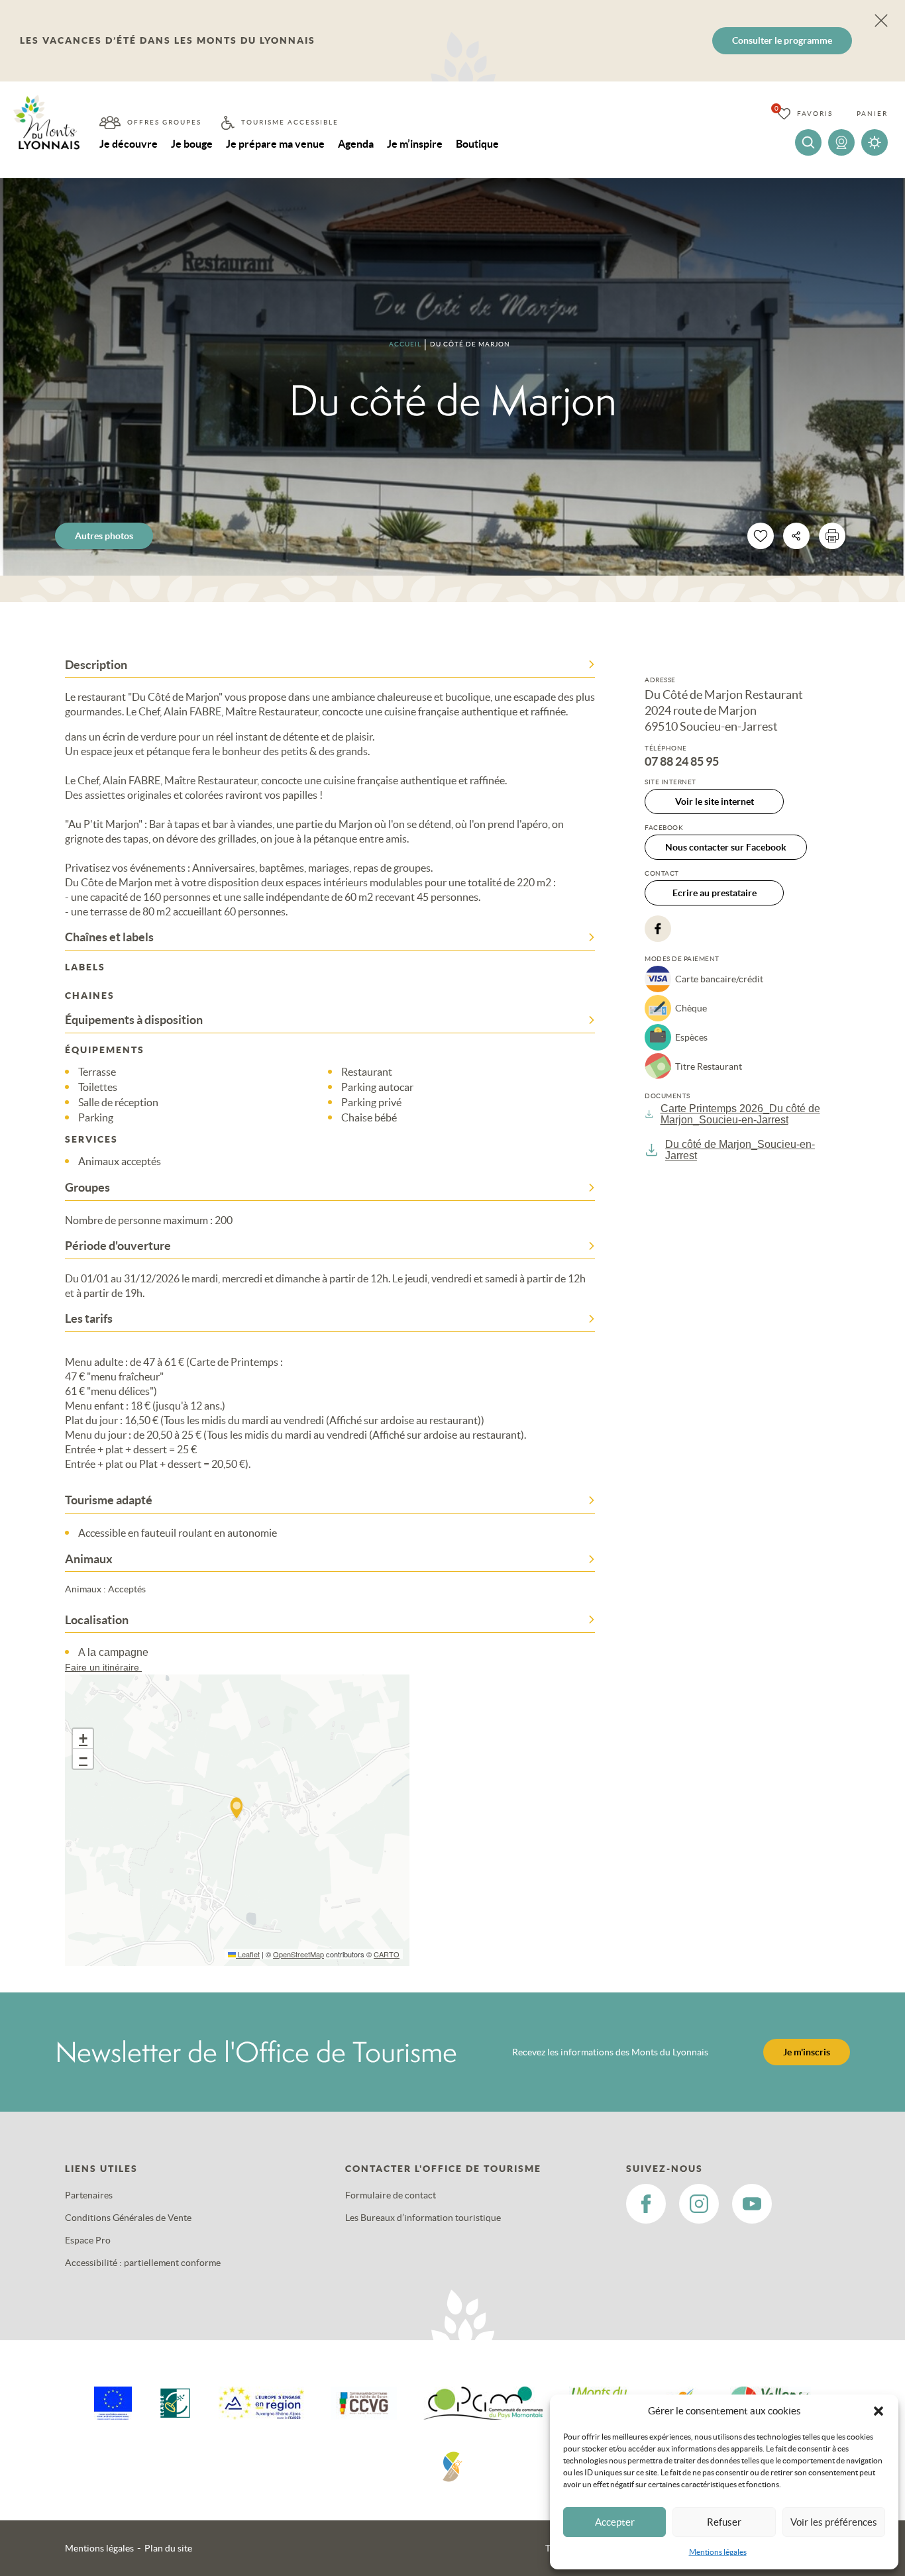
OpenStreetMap (298, 1954)
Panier (872, 114)
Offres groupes (164, 122)
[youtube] (752, 2204)
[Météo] (875, 142)
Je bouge (192, 144)
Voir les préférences (834, 2522)
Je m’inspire (415, 144)
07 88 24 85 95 (682, 762)
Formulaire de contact (391, 2195)
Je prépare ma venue (275, 144)
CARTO (387, 1954)
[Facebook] (658, 929)
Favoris (815, 114)
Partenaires (89, 2195)
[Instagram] (699, 2204)
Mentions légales (718, 2552)
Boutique (477, 144)
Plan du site (168, 2548)
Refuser (724, 2522)
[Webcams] (841, 142)
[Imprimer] (832, 536)
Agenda (356, 144)
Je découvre (129, 144)
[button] (878, 2411)
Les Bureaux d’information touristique (423, 2218)
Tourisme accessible (290, 122)
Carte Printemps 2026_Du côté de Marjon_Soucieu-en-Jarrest (740, 1114)
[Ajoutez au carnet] (761, 536)
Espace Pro (88, 2240)
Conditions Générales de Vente (128, 2218)
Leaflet (248, 1954)
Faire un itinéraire (103, 1667)
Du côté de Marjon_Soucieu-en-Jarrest (740, 1150)
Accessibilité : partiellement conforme (143, 2263)
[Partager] (796, 536)
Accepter (615, 2522)
